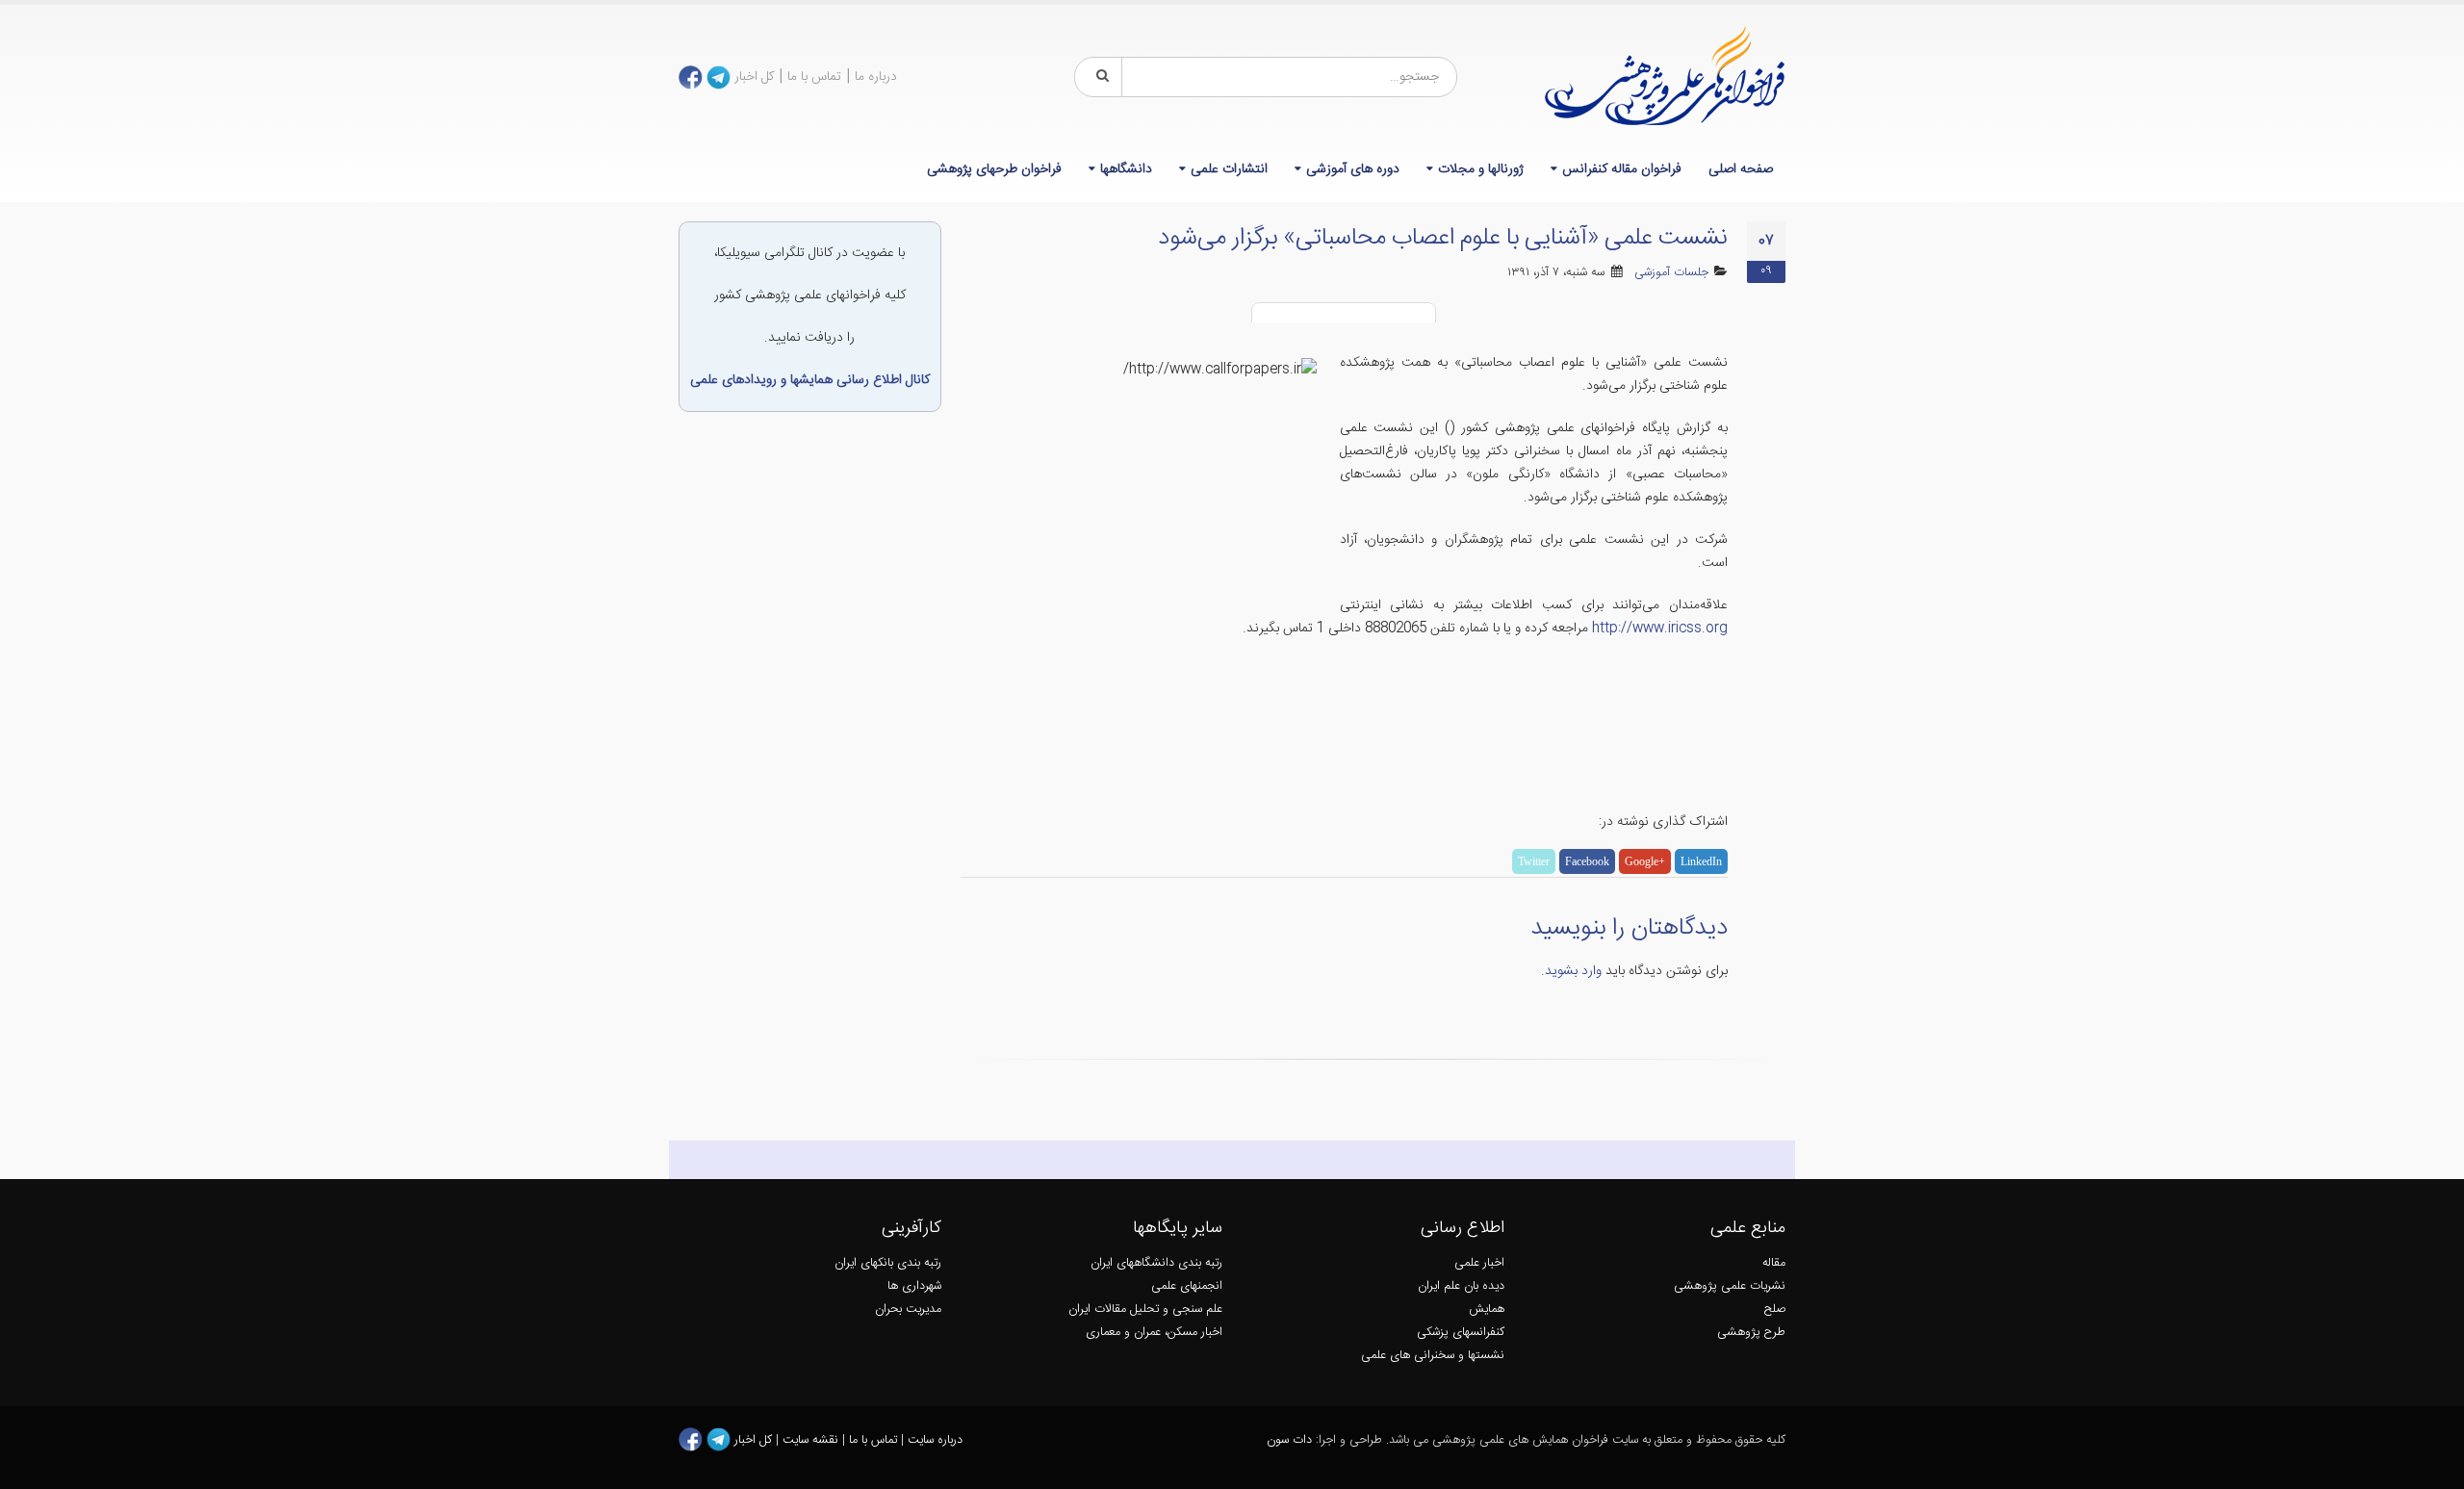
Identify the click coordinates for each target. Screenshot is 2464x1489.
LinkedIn (1701, 861)
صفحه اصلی (1741, 169)
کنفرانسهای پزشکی (1461, 1333)
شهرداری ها (914, 1286)
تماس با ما (814, 77)
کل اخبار (754, 77)
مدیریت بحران (908, 1309)
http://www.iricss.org (1660, 629)
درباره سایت (935, 1440)
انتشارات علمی (1229, 169)
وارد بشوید (1573, 971)
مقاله (1774, 1263)
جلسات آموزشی (1671, 273)
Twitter (1534, 861)
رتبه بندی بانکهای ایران (888, 1263)
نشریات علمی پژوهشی (1730, 1286)
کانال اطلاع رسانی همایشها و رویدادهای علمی (810, 380)
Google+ (1645, 861)
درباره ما (876, 77)
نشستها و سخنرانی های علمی (1433, 1356)
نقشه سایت (812, 1440)
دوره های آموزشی (1353, 169)
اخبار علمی (1479, 1263)
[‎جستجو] (1099, 77)
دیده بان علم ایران (1461, 1286)
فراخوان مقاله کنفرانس (1622, 169)
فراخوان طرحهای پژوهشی (994, 169)
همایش (1487, 1309)
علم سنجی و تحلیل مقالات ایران (1145, 1309)
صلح (1775, 1309)
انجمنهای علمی (1187, 1286)
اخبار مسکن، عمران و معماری (1154, 1333)
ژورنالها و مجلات (1481, 169)
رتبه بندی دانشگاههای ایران (1156, 1263)
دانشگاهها (1126, 169)
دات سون (1289, 1440)
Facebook (1587, 861)
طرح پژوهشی (1751, 1333)
